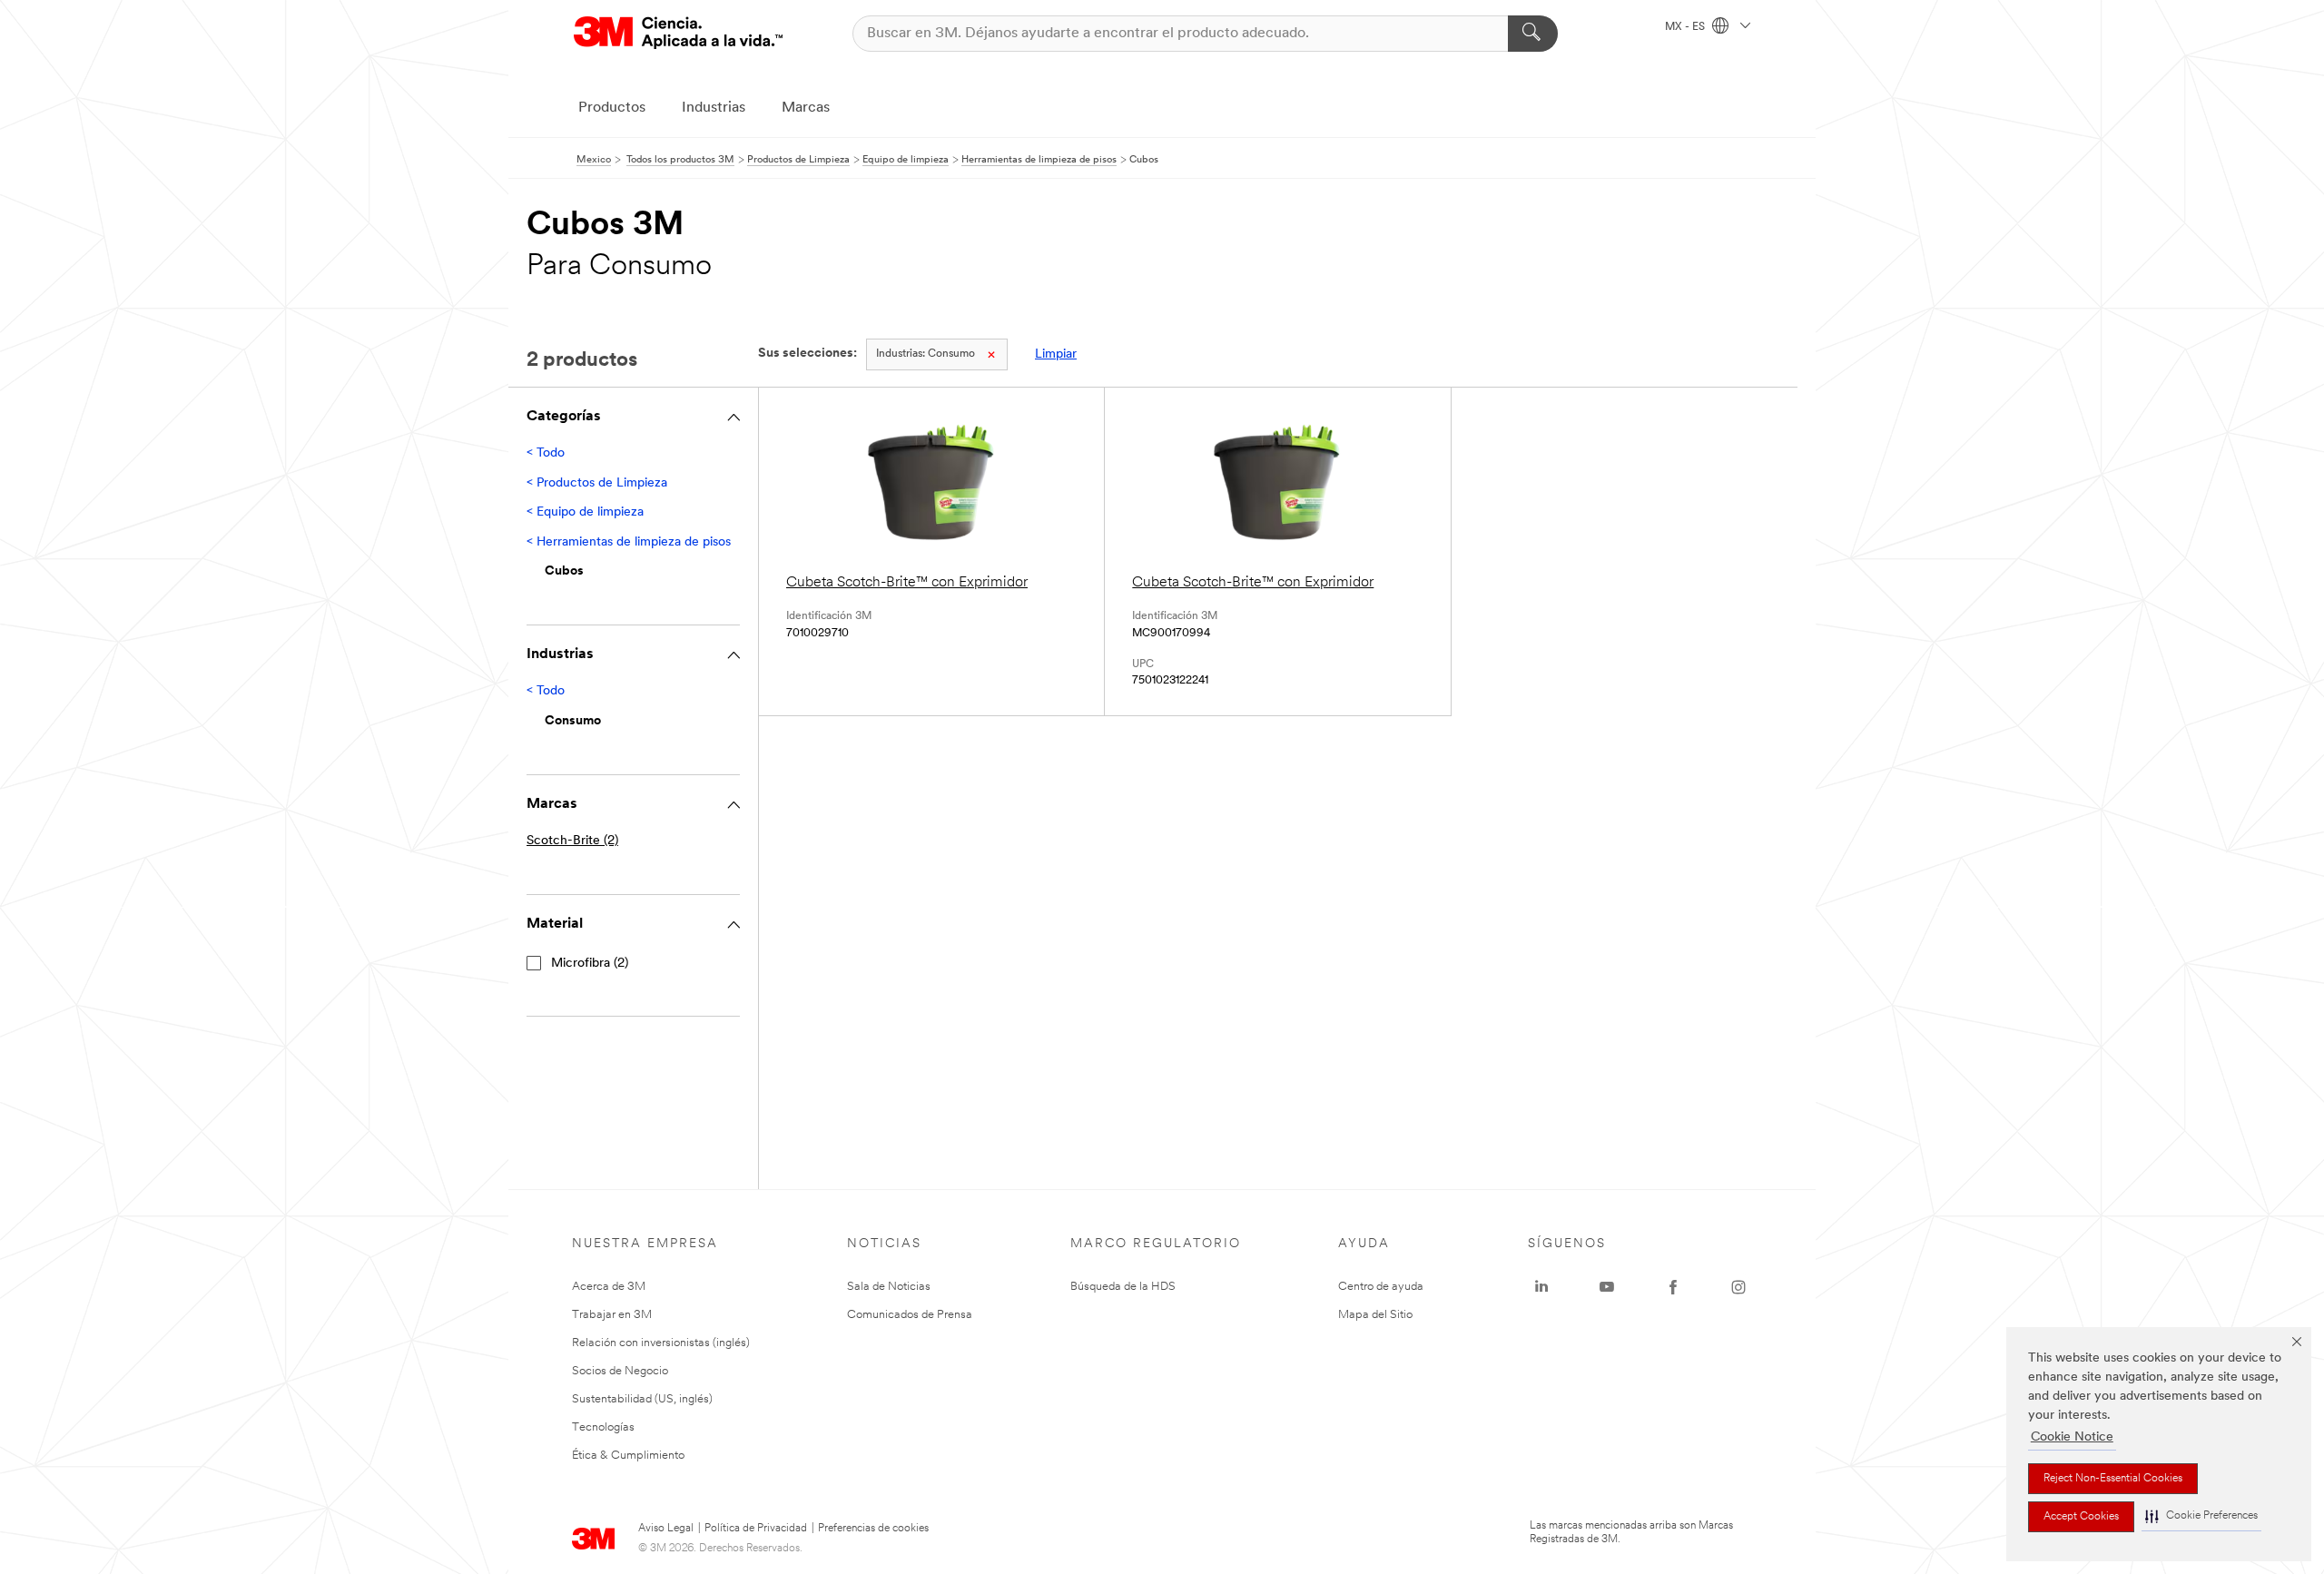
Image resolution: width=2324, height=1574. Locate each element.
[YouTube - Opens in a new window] (1607, 1287)
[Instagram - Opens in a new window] (1738, 1287)
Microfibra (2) (590, 964)
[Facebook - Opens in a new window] (1673, 1287)
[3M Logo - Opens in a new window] (678, 33)
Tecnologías (603, 1427)
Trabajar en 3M (612, 1315)
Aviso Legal (666, 1529)
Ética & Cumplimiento (628, 1456)
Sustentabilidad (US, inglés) (642, 1399)
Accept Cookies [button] (2081, 1517)
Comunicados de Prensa (910, 1315)
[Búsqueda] (1533, 34)
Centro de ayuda (1381, 1287)
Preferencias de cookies (873, 1529)
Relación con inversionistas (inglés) (661, 1343)
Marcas (806, 108)
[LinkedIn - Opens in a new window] (1541, 1287)
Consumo (926, 354)
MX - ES (1686, 27)
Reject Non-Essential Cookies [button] (2113, 1479)
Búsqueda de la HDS (1123, 1287)
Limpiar (1056, 354)
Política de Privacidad (756, 1529)
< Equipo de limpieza (585, 512)
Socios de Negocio (620, 1371)
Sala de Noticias (889, 1287)
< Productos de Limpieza (597, 483)
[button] (2201, 1516)
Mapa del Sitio (1375, 1315)
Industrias (714, 108)
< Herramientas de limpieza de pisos (629, 542)
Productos (612, 108)
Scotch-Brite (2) (572, 841)
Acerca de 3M (609, 1287)
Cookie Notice (2072, 1437)
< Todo (546, 453)
